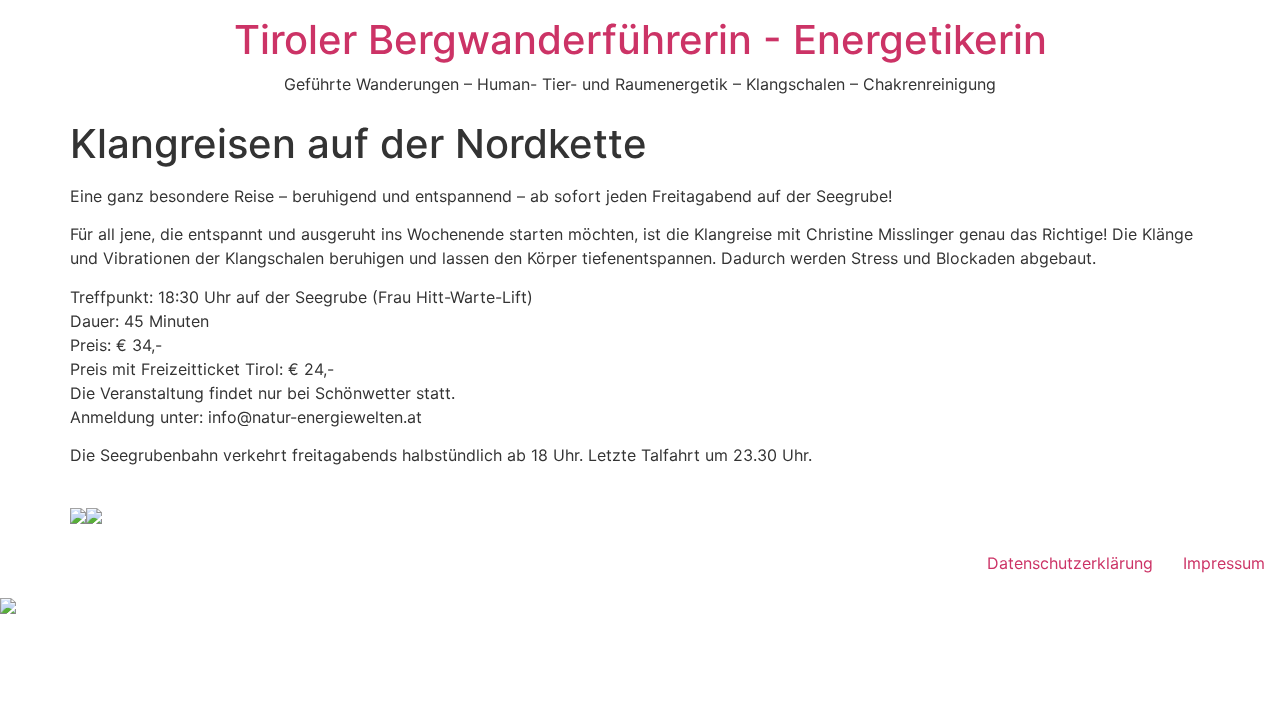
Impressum (1224, 563)
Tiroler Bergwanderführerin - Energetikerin (640, 39)
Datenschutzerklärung (1070, 563)
